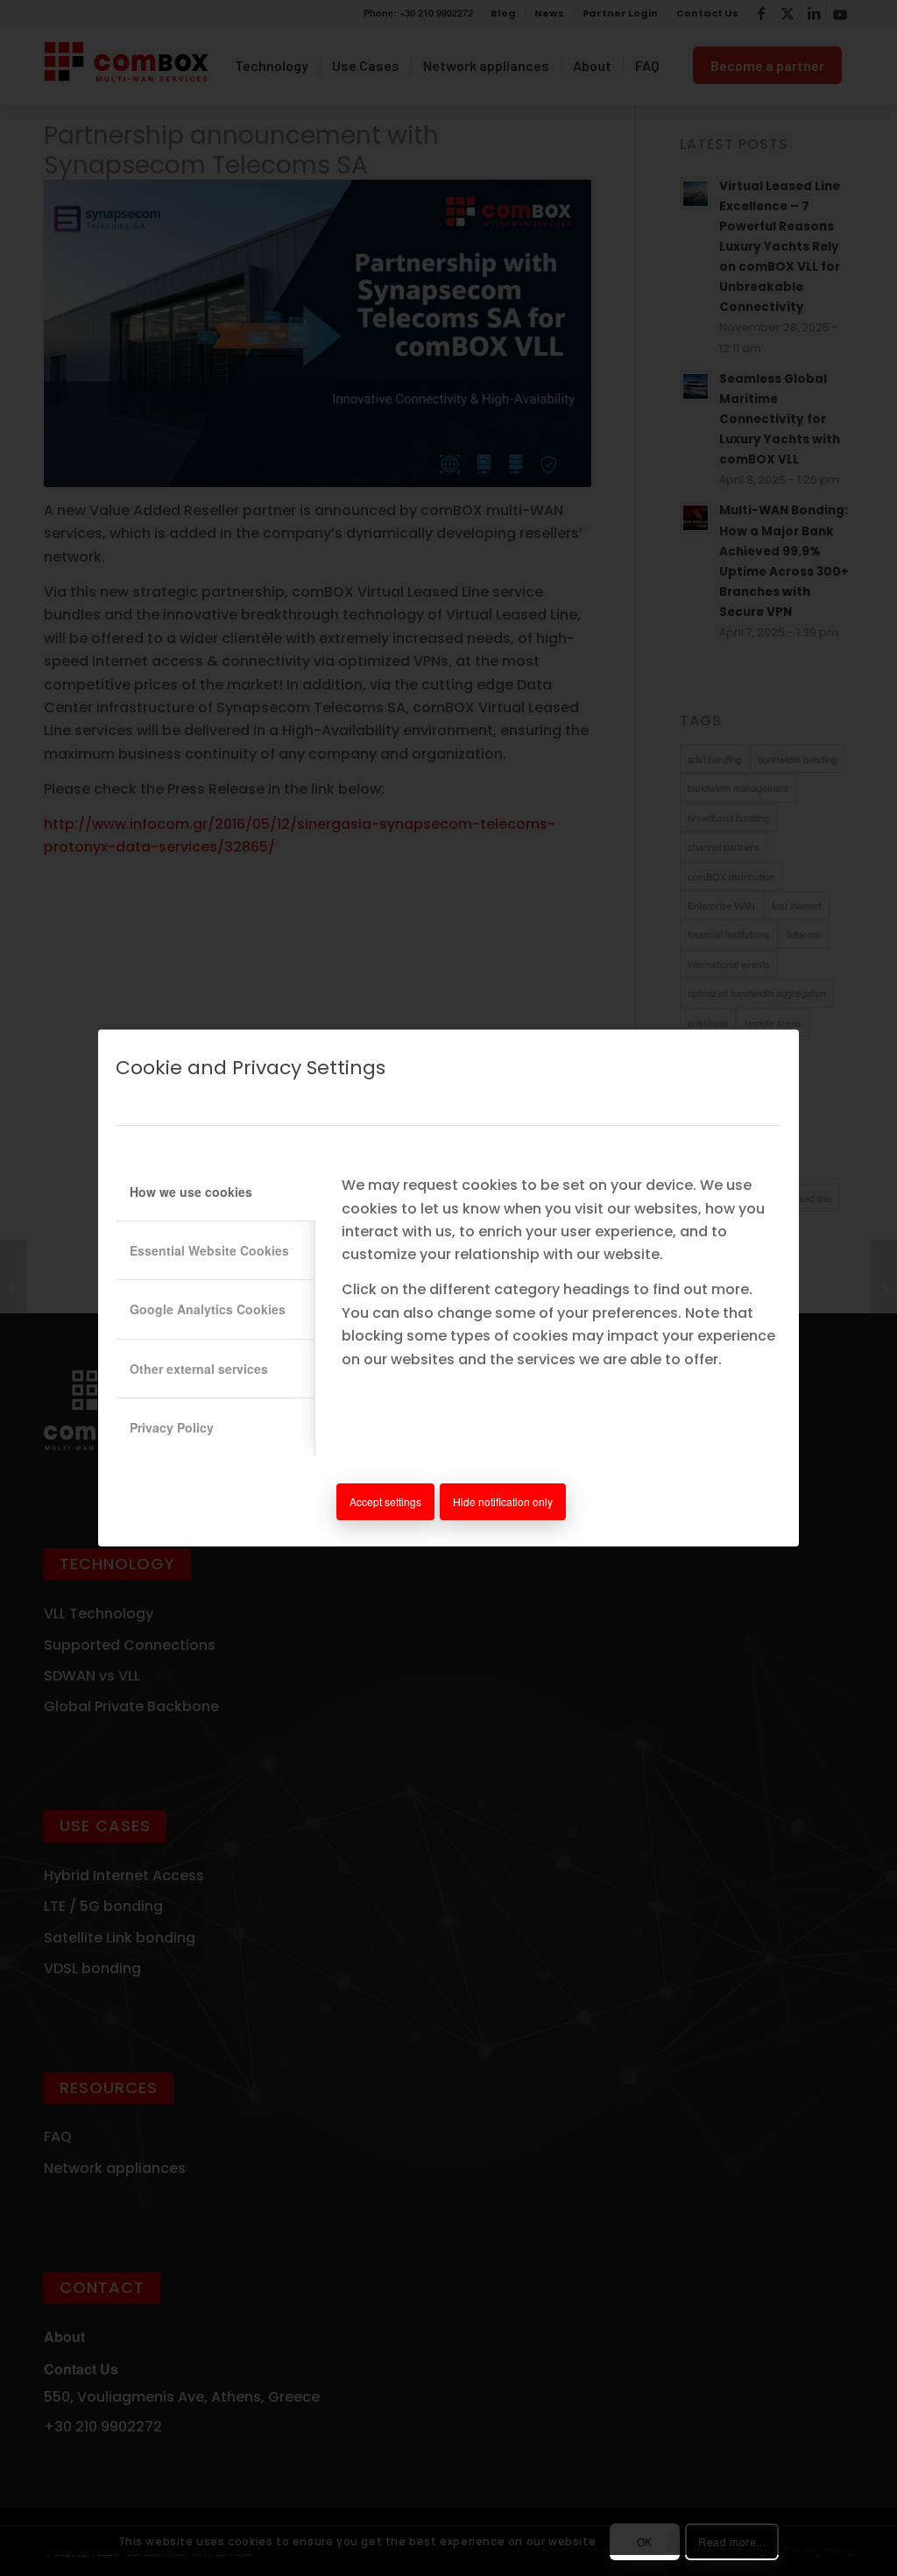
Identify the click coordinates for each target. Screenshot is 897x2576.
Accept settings (385, 1501)
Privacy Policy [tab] (172, 1427)
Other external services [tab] (199, 1369)
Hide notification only (503, 1501)
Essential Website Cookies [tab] (209, 1250)
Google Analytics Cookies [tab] (208, 1309)
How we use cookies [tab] (191, 1192)
